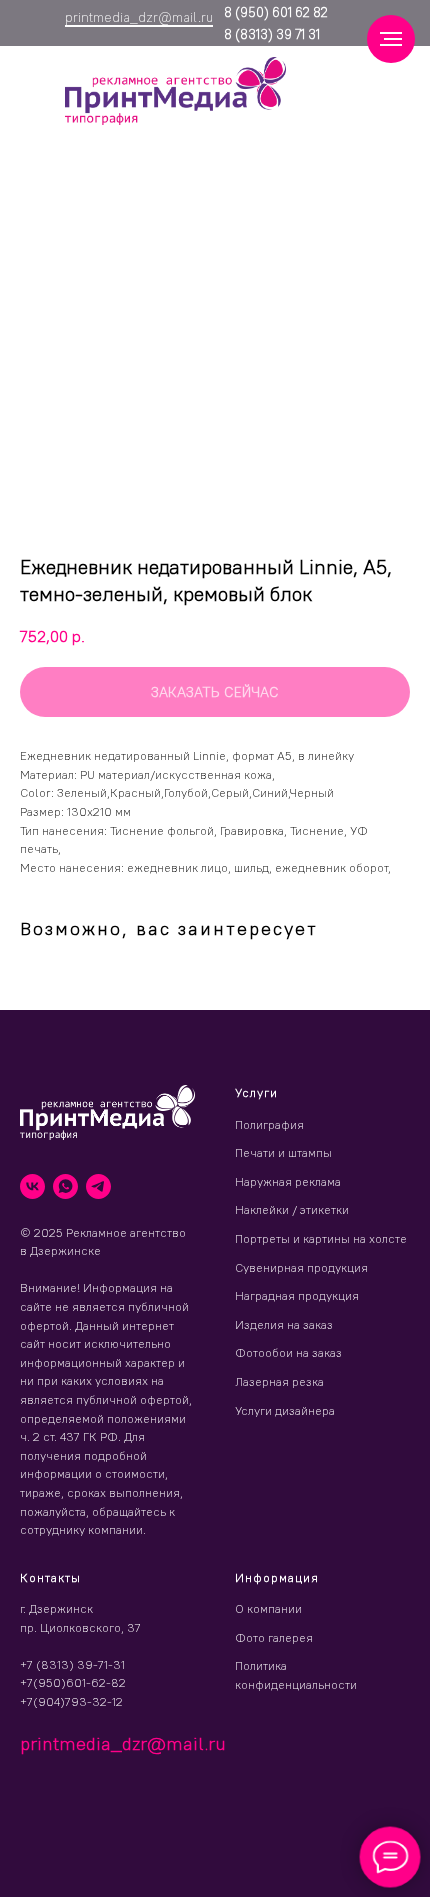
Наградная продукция (297, 1295)
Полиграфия (269, 1124)
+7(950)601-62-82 (73, 1682)
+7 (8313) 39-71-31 (72, 1664)
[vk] (32, 1186)
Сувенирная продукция (301, 1267)
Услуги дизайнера (285, 1410)
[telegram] (98, 1186)
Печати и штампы (283, 1152)
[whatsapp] (65, 1186)
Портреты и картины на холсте (321, 1238)
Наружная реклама (288, 1181)
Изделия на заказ (284, 1324)
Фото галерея (274, 1637)
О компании (268, 1608)
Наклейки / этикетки (292, 1209)
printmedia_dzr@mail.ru (139, 17)
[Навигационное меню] (391, 39)
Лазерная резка (279, 1381)
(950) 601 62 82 (280, 12)
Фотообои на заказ (288, 1352)
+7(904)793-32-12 (71, 1701)
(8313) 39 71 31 (276, 34)
